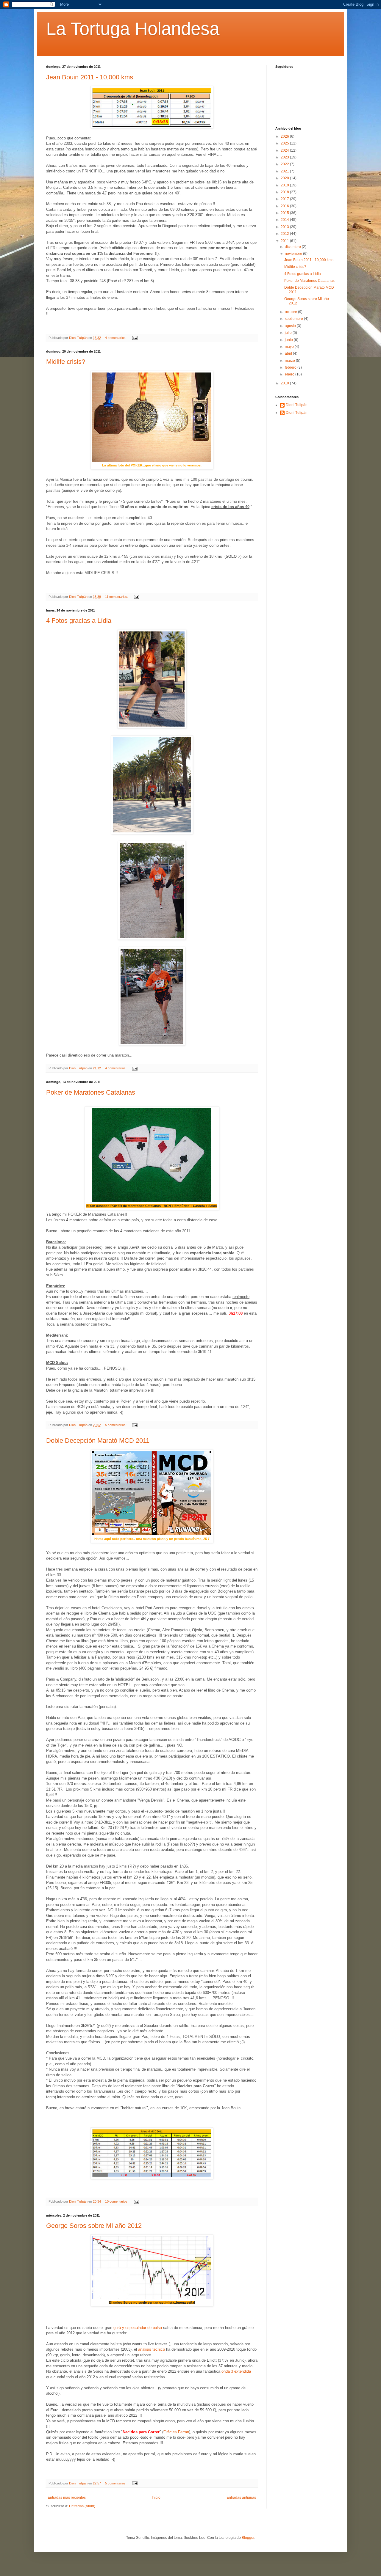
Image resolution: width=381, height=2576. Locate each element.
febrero (291, 367)
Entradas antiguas (241, 2498)
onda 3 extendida (236, 2371)
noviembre (294, 254)
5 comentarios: (116, 1425)
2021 (285, 171)
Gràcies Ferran (176, 2432)
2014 (285, 220)
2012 (285, 234)
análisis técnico (152, 2349)
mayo (290, 347)
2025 (285, 143)
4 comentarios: (116, 338)
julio (289, 333)
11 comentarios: (117, 597)
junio (289, 340)
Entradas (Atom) (82, 2506)
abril (289, 353)
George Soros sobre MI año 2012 (94, 2226)
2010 (285, 383)
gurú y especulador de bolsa (138, 2328)
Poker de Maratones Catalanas (91, 1092)
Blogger (248, 2538)
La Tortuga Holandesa (133, 29)
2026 (285, 136)
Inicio (156, 2498)
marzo (290, 361)
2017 (285, 199)
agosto (291, 326)
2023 (285, 157)
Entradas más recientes (67, 2498)
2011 (285, 241)
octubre (291, 312)
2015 (285, 213)
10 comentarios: (117, 2201)
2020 (285, 178)
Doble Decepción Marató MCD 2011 (98, 1441)
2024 (285, 150)
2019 (285, 185)
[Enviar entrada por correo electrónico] (135, 338)
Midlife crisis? (66, 362)
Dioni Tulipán (297, 405)
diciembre (293, 247)
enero (290, 374)
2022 (285, 164)
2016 (285, 206)
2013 (285, 227)
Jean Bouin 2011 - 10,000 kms (90, 77)
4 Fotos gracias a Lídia (79, 621)
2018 (285, 192)
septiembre (294, 319)
